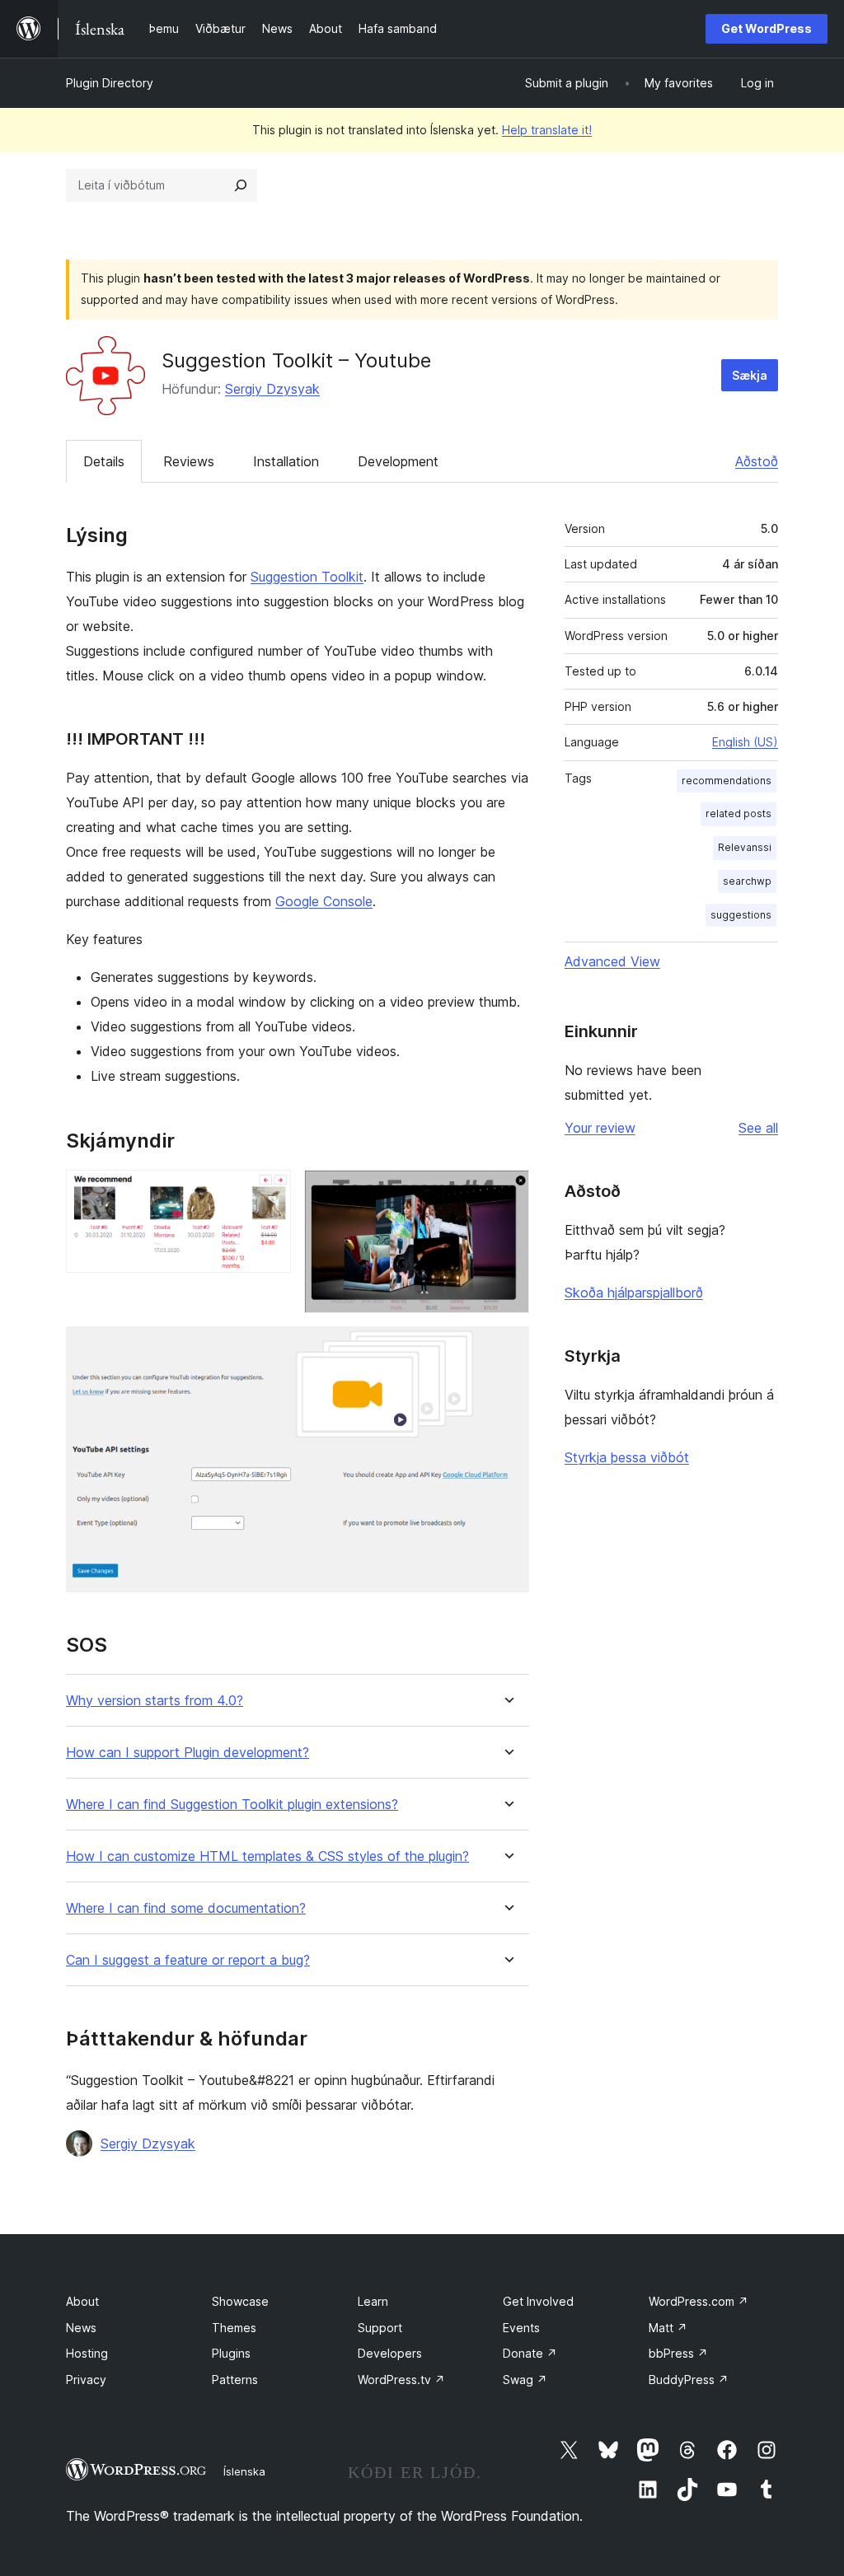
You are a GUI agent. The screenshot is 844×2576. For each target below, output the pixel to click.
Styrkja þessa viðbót (627, 1457)
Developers (390, 2353)
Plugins (231, 2353)
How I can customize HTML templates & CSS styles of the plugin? (267, 1856)
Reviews (189, 461)
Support (380, 2328)
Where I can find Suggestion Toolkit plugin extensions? (232, 1805)
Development (398, 461)
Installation (286, 461)
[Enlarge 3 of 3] (507, 1349)
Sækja (750, 375)
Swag (525, 2380)
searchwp (747, 881)
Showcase (240, 2301)
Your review (600, 1128)
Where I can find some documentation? (186, 1908)
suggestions (741, 915)
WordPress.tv (401, 2380)
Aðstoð (757, 461)
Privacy (86, 2380)
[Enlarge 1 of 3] (269, 1192)
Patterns (235, 2380)
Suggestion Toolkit (307, 577)
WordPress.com (699, 2301)
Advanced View (612, 961)
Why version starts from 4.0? (155, 1701)
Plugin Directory (110, 83)
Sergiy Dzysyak (272, 389)
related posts (738, 813)
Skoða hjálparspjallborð (634, 1293)
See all (758, 1128)
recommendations (727, 781)
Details (104, 461)
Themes (234, 2328)
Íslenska (244, 2471)
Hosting (87, 2353)
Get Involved (538, 2301)
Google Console (324, 901)
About (82, 2301)
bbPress (678, 2353)
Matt (668, 2328)
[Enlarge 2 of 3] (507, 1192)
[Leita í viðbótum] (241, 185)
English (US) (745, 742)
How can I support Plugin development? (188, 1753)
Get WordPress (767, 28)
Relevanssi (745, 847)
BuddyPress (689, 2380)
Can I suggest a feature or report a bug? (188, 1960)
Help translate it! (547, 130)
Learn (373, 2301)
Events (521, 2328)
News (81, 2328)
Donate (530, 2353)
